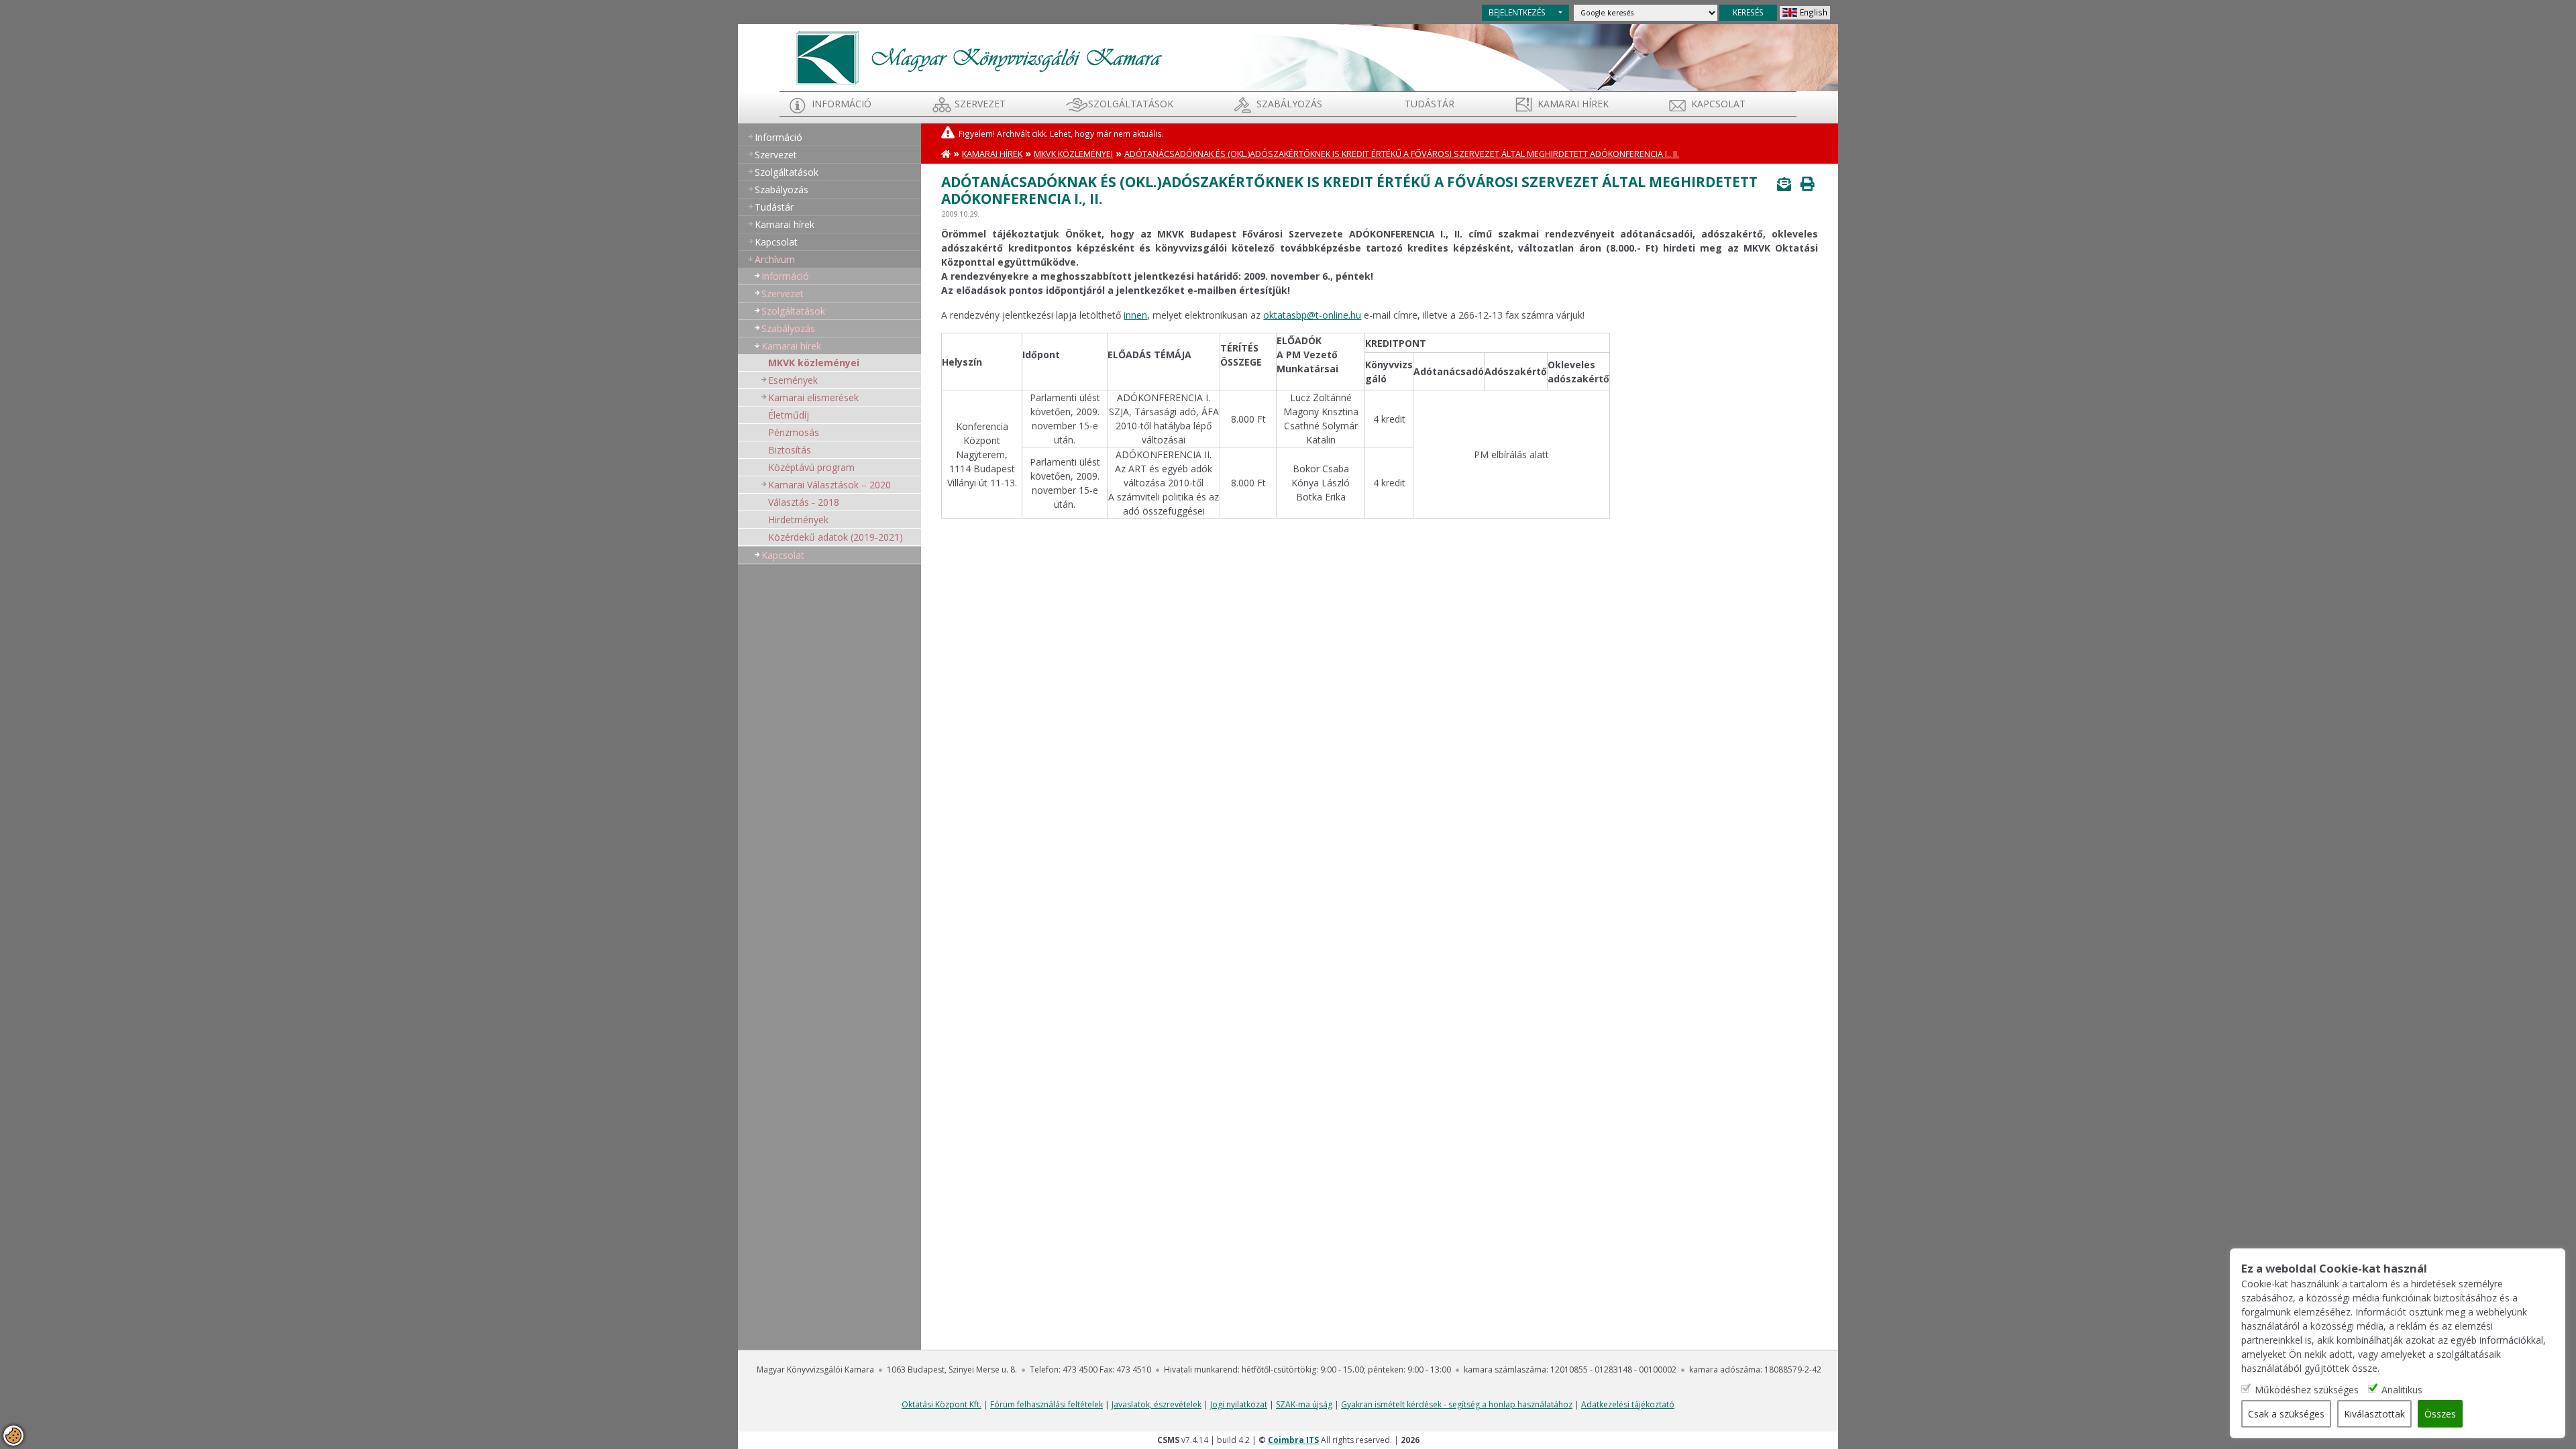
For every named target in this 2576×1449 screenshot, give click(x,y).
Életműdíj (789, 415)
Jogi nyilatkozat (1239, 1404)
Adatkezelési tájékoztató (1628, 1404)
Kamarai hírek (1573, 104)
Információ (842, 104)
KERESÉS (1748, 12)
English (1814, 12)
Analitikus (2402, 1389)
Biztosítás (790, 450)
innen (1135, 315)
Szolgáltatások (1131, 104)
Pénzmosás (794, 432)
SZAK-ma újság (1304, 1404)
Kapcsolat (1718, 104)
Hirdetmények (798, 520)
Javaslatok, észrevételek (1157, 1404)
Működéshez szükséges (2307, 1389)
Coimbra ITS (1293, 1440)
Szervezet (980, 104)
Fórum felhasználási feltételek (1046, 1404)
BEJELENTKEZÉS (1517, 12)
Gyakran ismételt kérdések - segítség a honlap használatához (1457, 1404)
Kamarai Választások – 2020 (829, 485)
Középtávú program (811, 467)
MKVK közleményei (814, 363)
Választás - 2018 (804, 502)
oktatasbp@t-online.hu (1312, 315)
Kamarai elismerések (813, 397)
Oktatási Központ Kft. (942, 1404)
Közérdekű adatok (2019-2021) (836, 537)
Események (793, 380)
